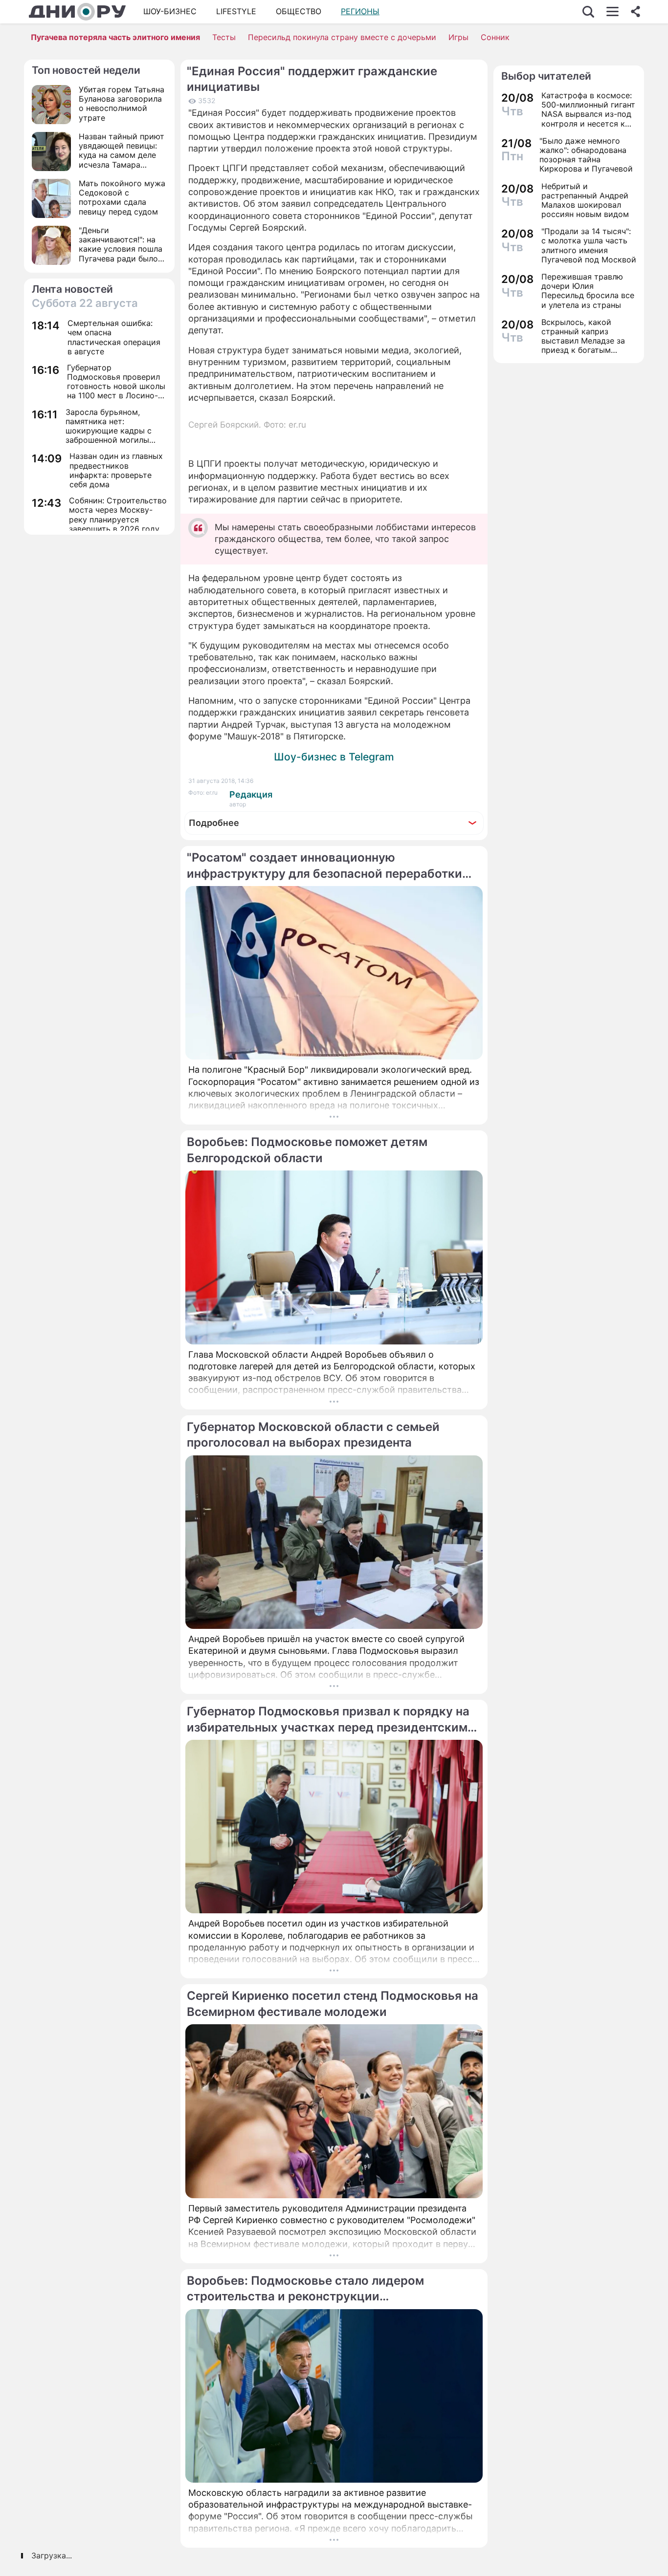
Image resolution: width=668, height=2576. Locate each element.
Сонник (495, 37)
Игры (458, 37)
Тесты (224, 37)
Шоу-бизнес (170, 11)
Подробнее (214, 823)
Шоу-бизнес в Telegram (334, 757)
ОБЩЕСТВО (299, 11)
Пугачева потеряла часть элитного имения (115, 37)
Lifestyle (236, 11)
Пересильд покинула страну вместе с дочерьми (342, 37)
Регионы (360, 11)
